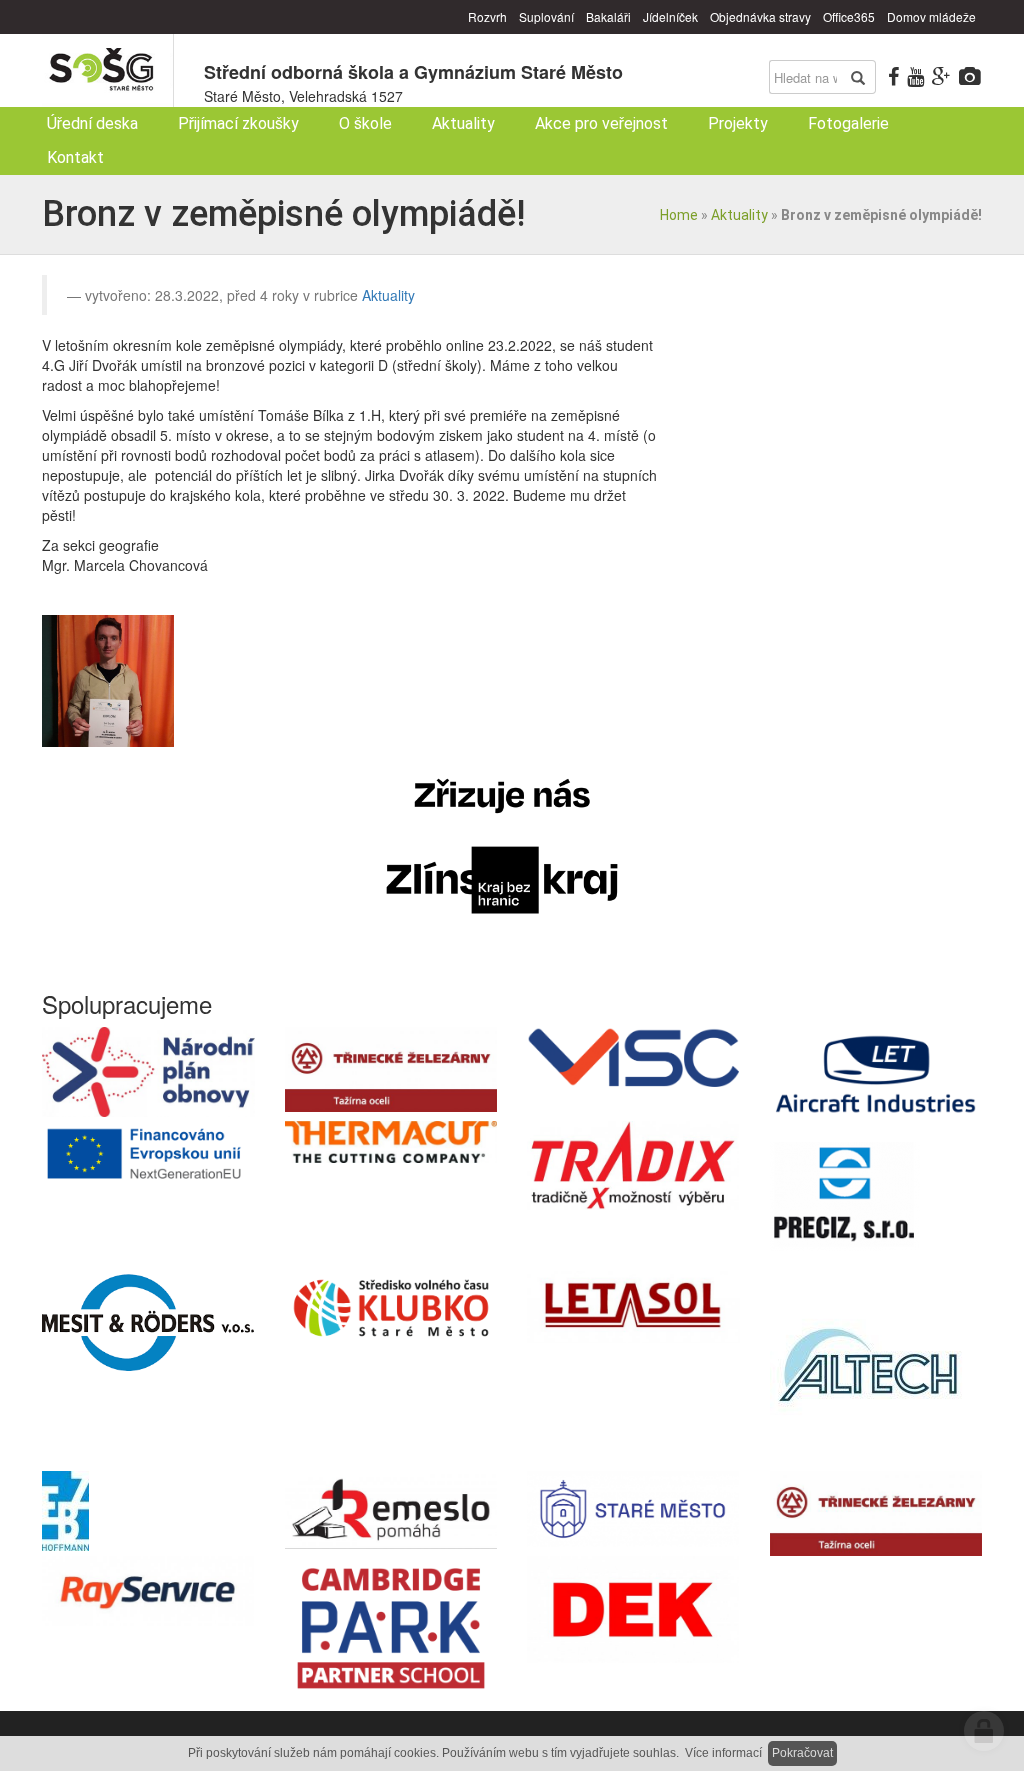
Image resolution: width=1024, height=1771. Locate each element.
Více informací (723, 1753)
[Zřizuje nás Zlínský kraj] (502, 847)
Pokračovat (802, 1753)
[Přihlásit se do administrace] (984, 1731)
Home (679, 215)
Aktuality (739, 215)
